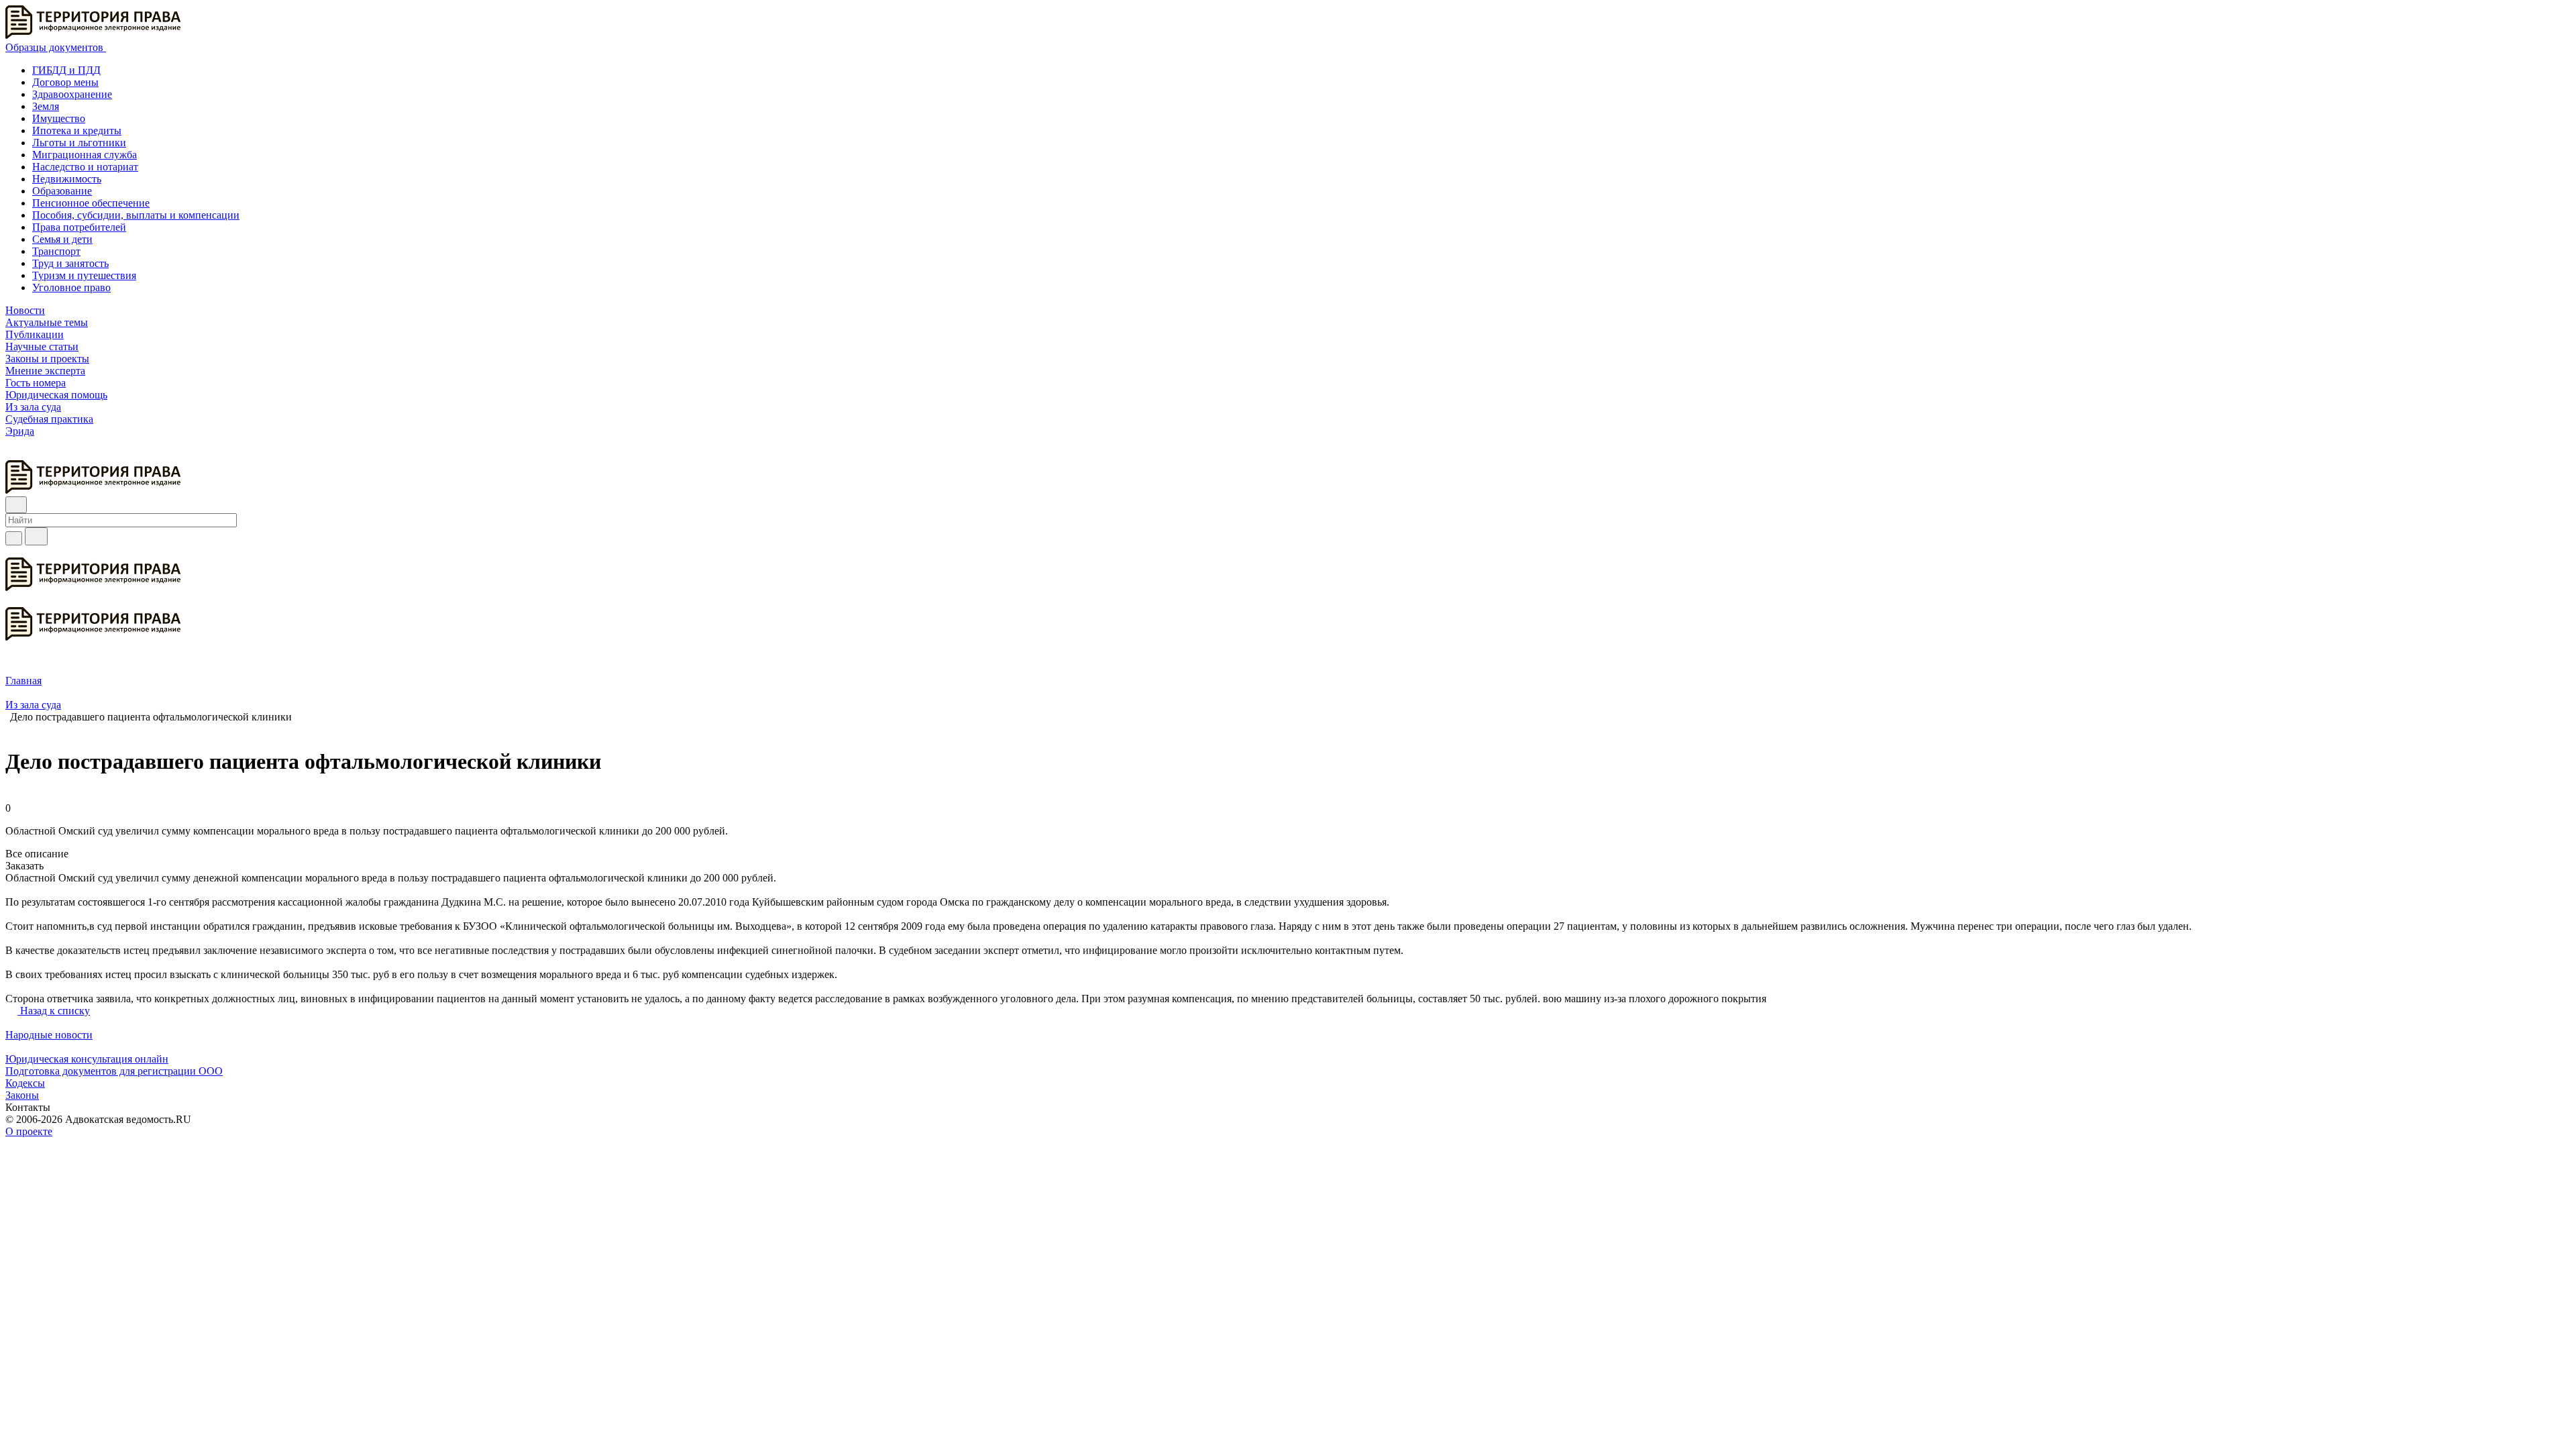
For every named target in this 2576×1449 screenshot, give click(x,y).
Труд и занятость (70, 263)
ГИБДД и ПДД (66, 70)
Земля (46, 106)
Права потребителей (79, 227)
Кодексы (25, 1083)
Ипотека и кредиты (77, 130)
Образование (62, 191)
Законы (22, 1095)
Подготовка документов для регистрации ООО (114, 1071)
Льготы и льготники (79, 143)
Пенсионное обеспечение (91, 203)
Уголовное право (71, 287)
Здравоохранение (72, 94)
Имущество (59, 118)
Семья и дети (62, 239)
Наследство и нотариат (85, 167)
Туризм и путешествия (84, 275)
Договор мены (65, 82)
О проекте (29, 1131)
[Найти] (36, 536)
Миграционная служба (85, 155)
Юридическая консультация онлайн (87, 1059)
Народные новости (49, 1035)
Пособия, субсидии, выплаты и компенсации (136, 215)
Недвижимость (67, 179)
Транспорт (56, 251)
